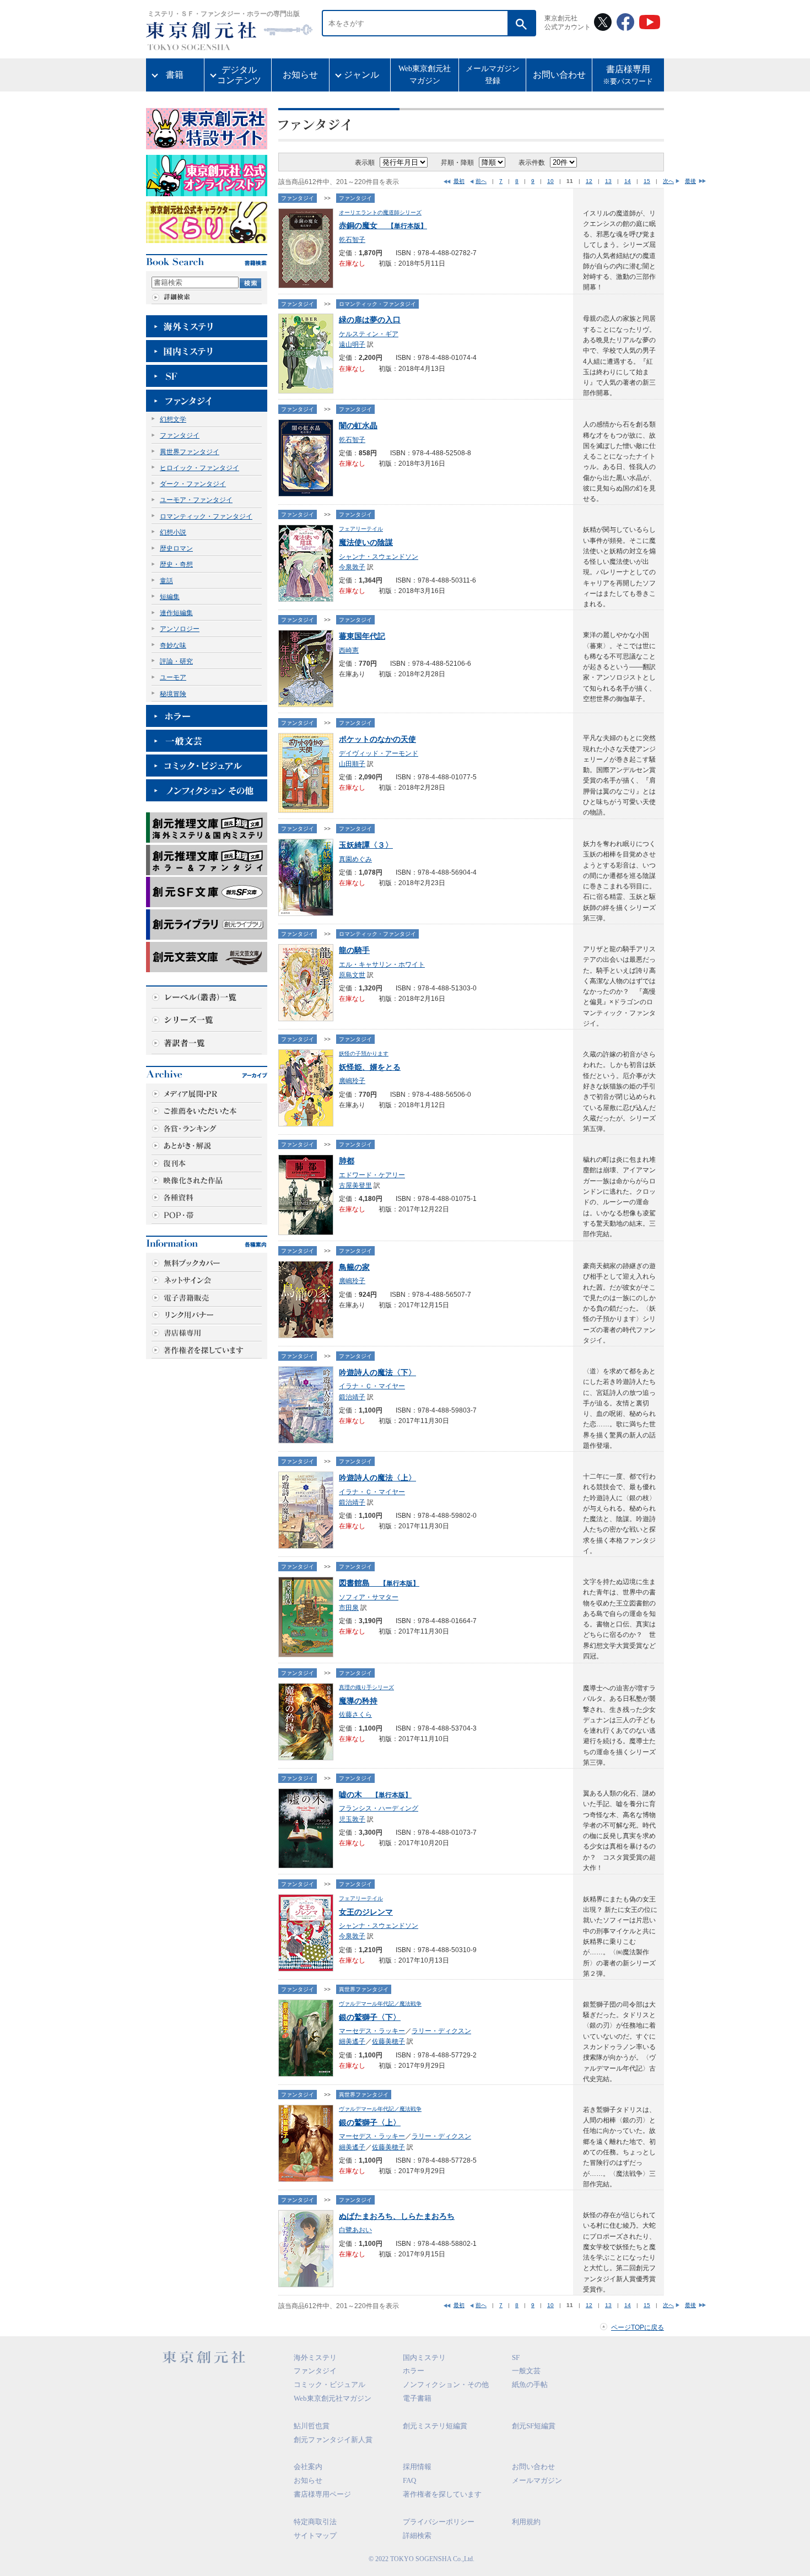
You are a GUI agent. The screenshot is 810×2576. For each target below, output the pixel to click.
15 (647, 181)
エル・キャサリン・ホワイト (382, 964)
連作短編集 (176, 613)
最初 (459, 181)
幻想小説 (173, 532)
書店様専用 (628, 75)
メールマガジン (537, 2480)
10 (550, 181)
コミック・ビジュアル (330, 2384)
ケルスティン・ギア (369, 334)
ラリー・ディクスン (441, 2031)
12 (589, 181)
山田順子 (352, 764)
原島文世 (352, 975)
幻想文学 (173, 419)
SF (516, 2357)
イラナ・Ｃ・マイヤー (372, 1386)
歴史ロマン (176, 548)
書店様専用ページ (322, 2494)
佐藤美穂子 (388, 2041)
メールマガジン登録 (493, 75)
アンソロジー (180, 629)
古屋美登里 (355, 1185)
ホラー (414, 2371)
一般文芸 (526, 2371)
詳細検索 (417, 2535)
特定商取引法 (315, 2522)
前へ (481, 181)
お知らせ (300, 75)
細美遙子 (352, 2041)
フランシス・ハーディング (379, 1808)
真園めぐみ (355, 859)
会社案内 (308, 2467)
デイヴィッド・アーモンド (379, 753)
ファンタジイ (180, 435)
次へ (668, 181)
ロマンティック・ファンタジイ (206, 516)
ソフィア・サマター (369, 1597)
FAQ (409, 2480)
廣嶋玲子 (352, 1081)
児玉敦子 (352, 1819)
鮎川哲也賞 (312, 2426)
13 (608, 181)
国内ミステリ (424, 2357)
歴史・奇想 (176, 564)
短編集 (170, 597)
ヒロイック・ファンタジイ (199, 468)
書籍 (175, 75)
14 (628, 181)
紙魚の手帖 (530, 2384)
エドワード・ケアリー (372, 1175)
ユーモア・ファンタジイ (196, 500)
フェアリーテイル (361, 529)
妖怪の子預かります (364, 1053)
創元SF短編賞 (534, 2426)
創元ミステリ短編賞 (435, 2426)
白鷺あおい (355, 2230)
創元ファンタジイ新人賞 (333, 2440)
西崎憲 (349, 650)
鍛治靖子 (352, 1397)
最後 (690, 181)
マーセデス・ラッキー (372, 2031)
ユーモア (173, 677)
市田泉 (349, 1608)
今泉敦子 (352, 567)
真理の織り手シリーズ (366, 1687)
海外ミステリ (315, 2357)
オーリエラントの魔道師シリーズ (380, 212)
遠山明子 (352, 344)
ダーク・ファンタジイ (193, 484)
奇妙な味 (173, 645)
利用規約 (526, 2522)
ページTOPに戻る (638, 2327)
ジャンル (361, 75)
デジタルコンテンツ (239, 75)
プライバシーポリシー (439, 2522)
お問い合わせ (559, 75)
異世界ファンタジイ (190, 452)
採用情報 (417, 2467)
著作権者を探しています (442, 2494)
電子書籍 (417, 2398)
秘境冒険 (173, 694)
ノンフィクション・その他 (446, 2384)
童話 (166, 581)
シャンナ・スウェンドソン (379, 557)
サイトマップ (315, 2535)
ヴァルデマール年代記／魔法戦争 (380, 2004)
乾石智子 (352, 240)
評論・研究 (176, 661)
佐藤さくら (355, 1715)
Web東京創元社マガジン (425, 75)
